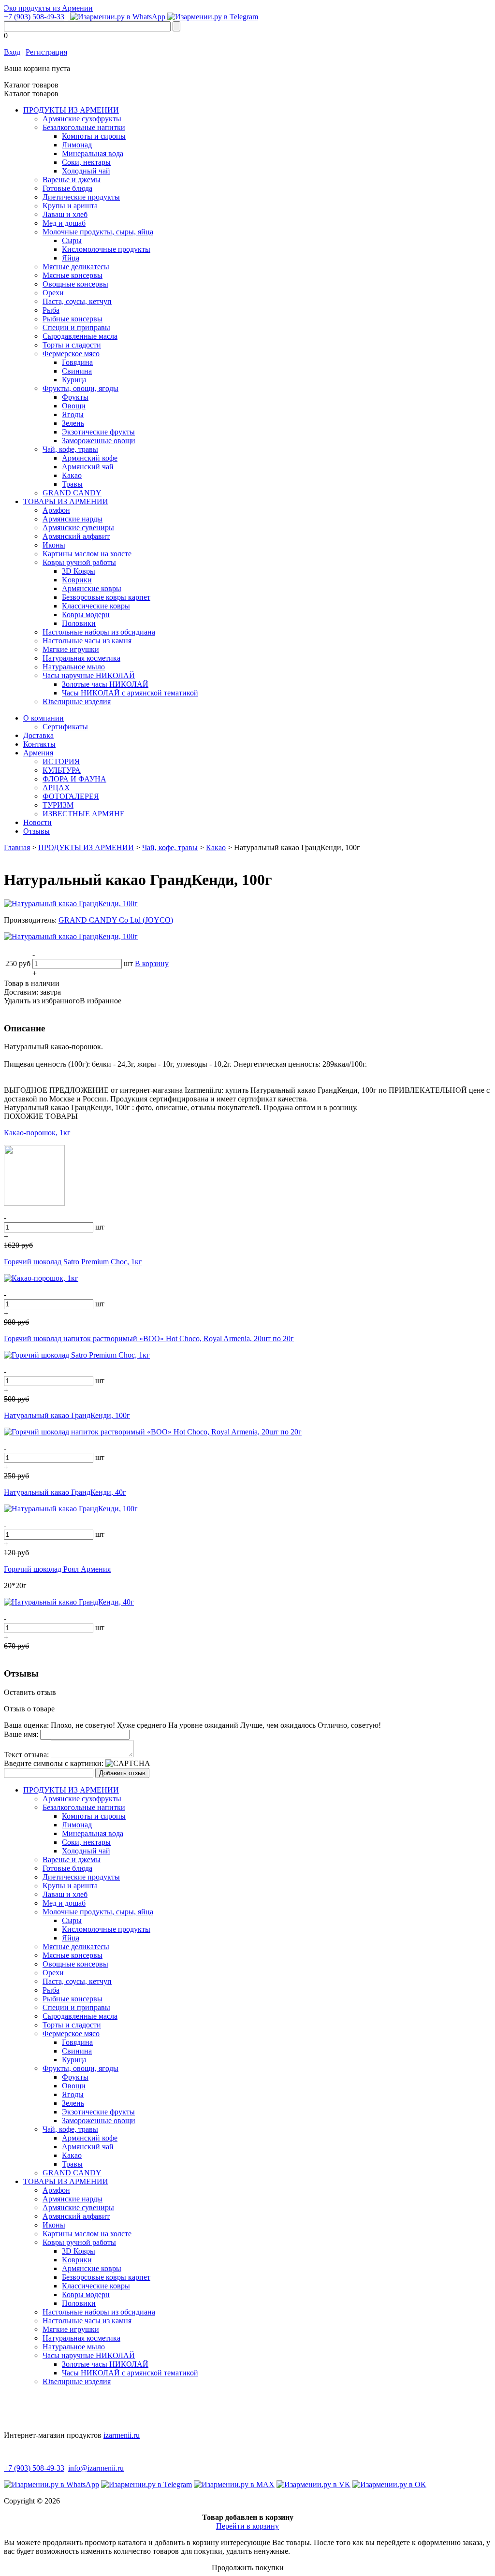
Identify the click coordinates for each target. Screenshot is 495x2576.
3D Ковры (79, 571)
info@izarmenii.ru (96, 2468)
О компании (44, 718)
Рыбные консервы (73, 319)
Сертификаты (65, 727)
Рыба (51, 310)
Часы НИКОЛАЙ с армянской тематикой (130, 693)
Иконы (54, 545)
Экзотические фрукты (98, 432)
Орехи (53, 293)
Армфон (56, 510)
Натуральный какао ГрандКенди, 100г (67, 1415)
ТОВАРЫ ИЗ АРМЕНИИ (66, 501)
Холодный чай (86, 171)
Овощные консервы (75, 284)
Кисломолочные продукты (106, 249)
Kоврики (77, 580)
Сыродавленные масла (80, 336)
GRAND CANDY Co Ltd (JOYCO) (116, 920)
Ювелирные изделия (77, 702)
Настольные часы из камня (87, 641)
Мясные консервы (73, 275)
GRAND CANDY (72, 493)
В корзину (152, 963)
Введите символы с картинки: (54, 1763)
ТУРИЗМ (58, 805)
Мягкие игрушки (71, 649)
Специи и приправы (76, 327)
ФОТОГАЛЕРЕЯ (71, 796)
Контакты (39, 744)
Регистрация (46, 52)
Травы (72, 484)
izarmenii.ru (122, 2435)
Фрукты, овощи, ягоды (80, 388)
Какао (72, 475)
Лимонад (77, 145)
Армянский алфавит (76, 536)
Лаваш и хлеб (65, 214)
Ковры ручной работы (79, 562)
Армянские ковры (92, 588)
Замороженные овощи (99, 441)
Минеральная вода (93, 153)
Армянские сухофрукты (82, 119)
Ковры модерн (86, 615)
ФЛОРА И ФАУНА (74, 779)
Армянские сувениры (78, 528)
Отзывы (36, 831)
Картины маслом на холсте (87, 554)
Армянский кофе (90, 458)
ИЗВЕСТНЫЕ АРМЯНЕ (84, 814)
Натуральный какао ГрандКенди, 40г (65, 1492)
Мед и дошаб (64, 223)
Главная (17, 847)
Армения (38, 753)
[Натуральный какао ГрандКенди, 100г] (71, 904)
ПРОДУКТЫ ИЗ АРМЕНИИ (71, 110)
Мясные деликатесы (76, 267)
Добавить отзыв (122, 1773)
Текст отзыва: (26, 1755)
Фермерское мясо (71, 354)
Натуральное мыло (74, 667)
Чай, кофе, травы (70, 449)
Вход (12, 52)
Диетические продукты (81, 197)
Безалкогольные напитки (84, 127)
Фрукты (75, 397)
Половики (79, 623)
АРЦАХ (56, 788)
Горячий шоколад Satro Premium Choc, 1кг (73, 1262)
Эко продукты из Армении (48, 8)
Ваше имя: (21, 1734)
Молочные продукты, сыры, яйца (98, 232)
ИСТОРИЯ (61, 761)
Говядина (77, 362)
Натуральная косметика (81, 658)
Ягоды (73, 414)
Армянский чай (88, 467)
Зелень (73, 423)
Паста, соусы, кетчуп (77, 301)
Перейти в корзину (247, 2526)
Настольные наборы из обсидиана (99, 632)
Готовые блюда (67, 188)
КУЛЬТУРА (62, 770)
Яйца (71, 258)
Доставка (38, 735)
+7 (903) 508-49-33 (34, 17)
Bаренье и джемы (72, 180)
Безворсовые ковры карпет (106, 597)
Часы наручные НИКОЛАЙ (89, 675)
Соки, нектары (86, 162)
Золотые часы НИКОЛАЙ (105, 684)
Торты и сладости (72, 345)
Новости (37, 822)
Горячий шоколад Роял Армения (57, 1569)
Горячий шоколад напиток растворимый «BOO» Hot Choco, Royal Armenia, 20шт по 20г (149, 1339)
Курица (74, 380)
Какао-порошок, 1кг (37, 1133)
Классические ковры (96, 606)
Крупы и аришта (70, 206)
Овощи (74, 406)
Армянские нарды (73, 519)
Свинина (77, 371)
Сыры (72, 240)
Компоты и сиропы (94, 136)
